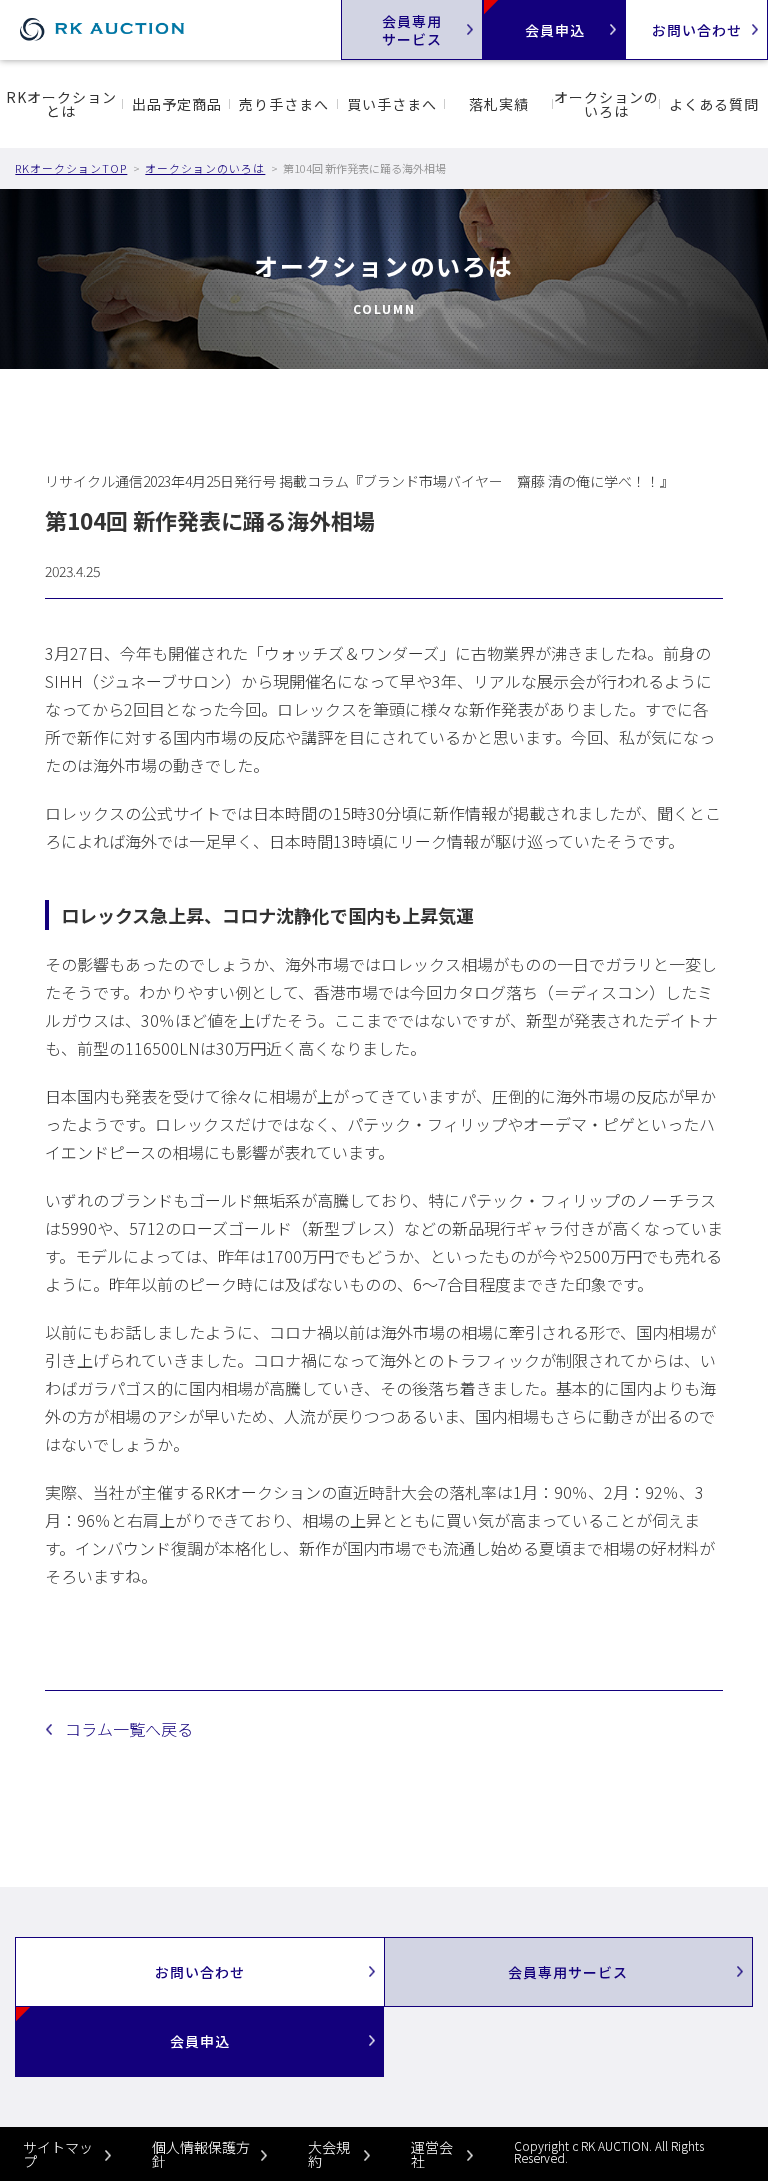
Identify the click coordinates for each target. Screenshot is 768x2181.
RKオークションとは (61, 104)
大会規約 (329, 2154)
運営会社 (432, 2154)
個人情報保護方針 (201, 2154)
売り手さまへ (284, 104)
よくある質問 (714, 104)
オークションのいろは (606, 104)
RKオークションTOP (71, 168)
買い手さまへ (392, 104)
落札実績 (499, 104)
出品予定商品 (177, 104)
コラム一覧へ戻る (129, 1729)
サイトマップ (58, 2154)
